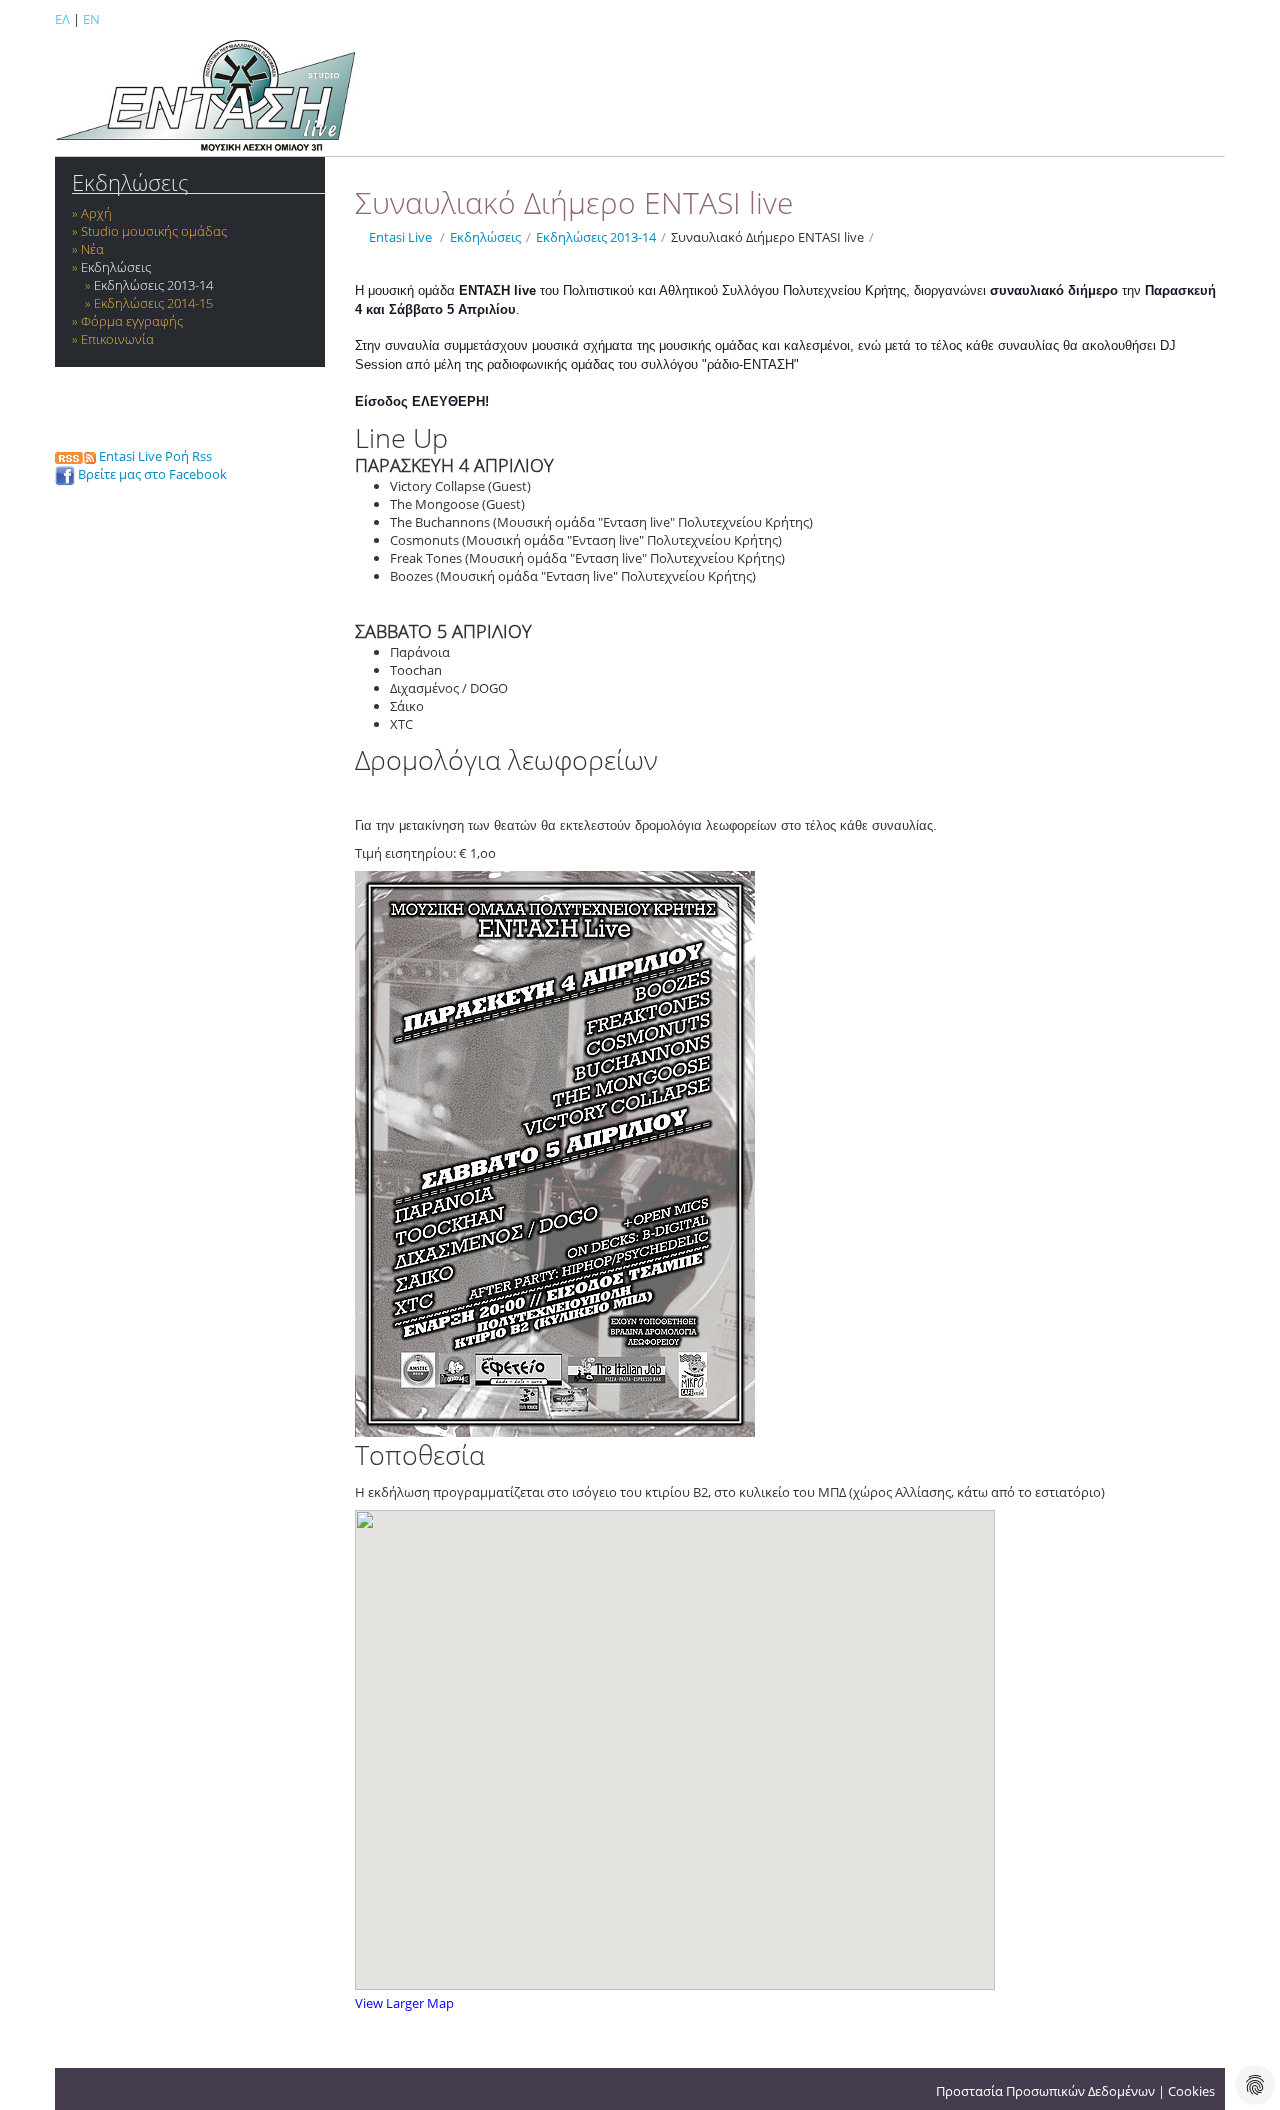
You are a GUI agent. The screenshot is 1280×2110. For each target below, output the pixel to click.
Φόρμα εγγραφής (132, 321)
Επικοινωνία (117, 339)
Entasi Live (400, 237)
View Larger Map (404, 2003)
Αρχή (96, 213)
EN (91, 19)
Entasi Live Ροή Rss (154, 456)
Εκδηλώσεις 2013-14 (153, 285)
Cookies (1191, 2091)
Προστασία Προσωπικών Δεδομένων (1045, 2091)
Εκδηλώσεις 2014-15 (153, 303)
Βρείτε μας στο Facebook (151, 474)
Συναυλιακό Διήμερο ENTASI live (767, 237)
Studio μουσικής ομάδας (154, 231)
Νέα (92, 249)
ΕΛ (62, 19)
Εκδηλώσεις (130, 182)
